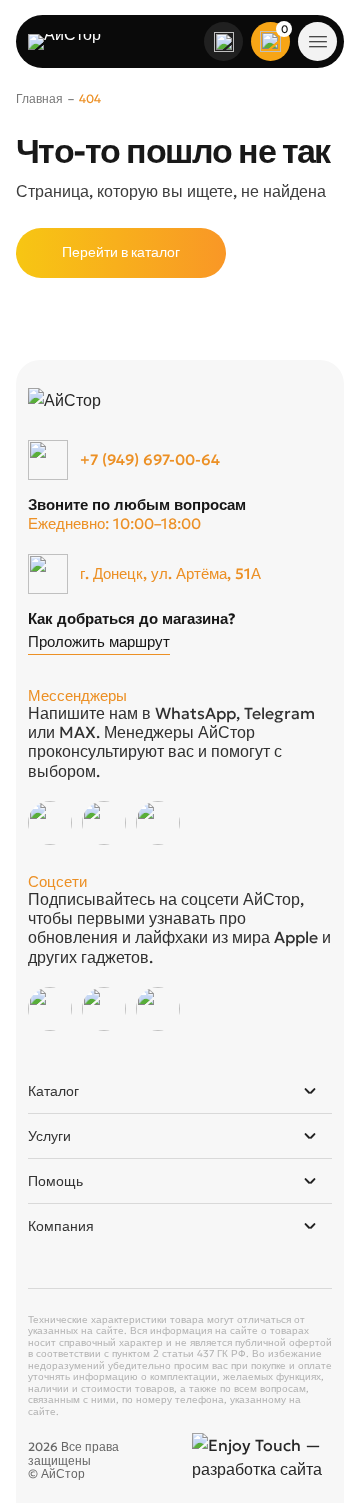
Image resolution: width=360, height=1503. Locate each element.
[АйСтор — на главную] (112, 400)
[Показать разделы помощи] (310, 1181)
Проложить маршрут (99, 642)
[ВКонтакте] (50, 1009)
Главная (39, 98)
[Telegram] (104, 823)
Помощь (55, 1181)
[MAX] (158, 823)
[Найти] (224, 42)
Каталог (53, 1091)
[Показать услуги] (310, 1136)
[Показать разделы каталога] (310, 1091)
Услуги (49, 1136)
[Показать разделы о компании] (310, 1226)
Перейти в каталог (121, 252)
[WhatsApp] (50, 823)
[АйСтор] (76, 42)
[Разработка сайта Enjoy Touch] (262, 1457)
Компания (61, 1226)
